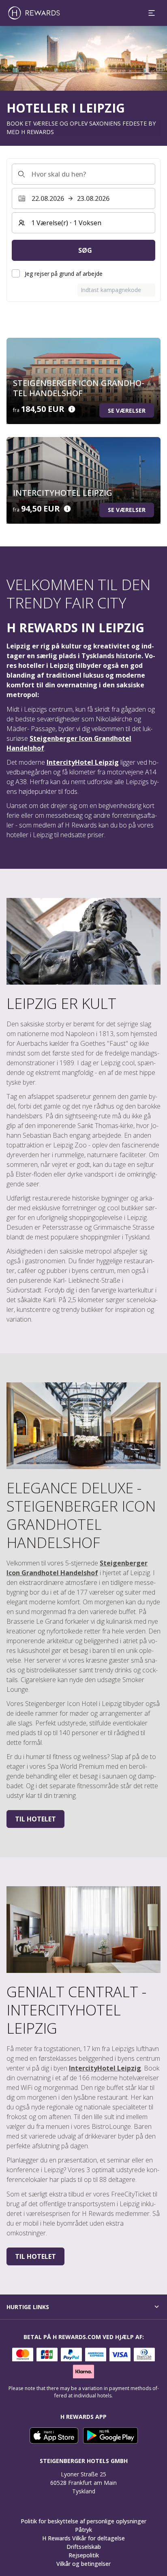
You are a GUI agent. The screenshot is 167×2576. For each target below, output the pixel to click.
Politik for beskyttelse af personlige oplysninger (83, 2521)
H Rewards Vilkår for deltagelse (83, 2538)
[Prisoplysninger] (72, 409)
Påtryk (83, 2530)
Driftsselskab (84, 2547)
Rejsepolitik (84, 2555)
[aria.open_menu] (152, 13)
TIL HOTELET (35, 1819)
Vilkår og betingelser (83, 2564)
